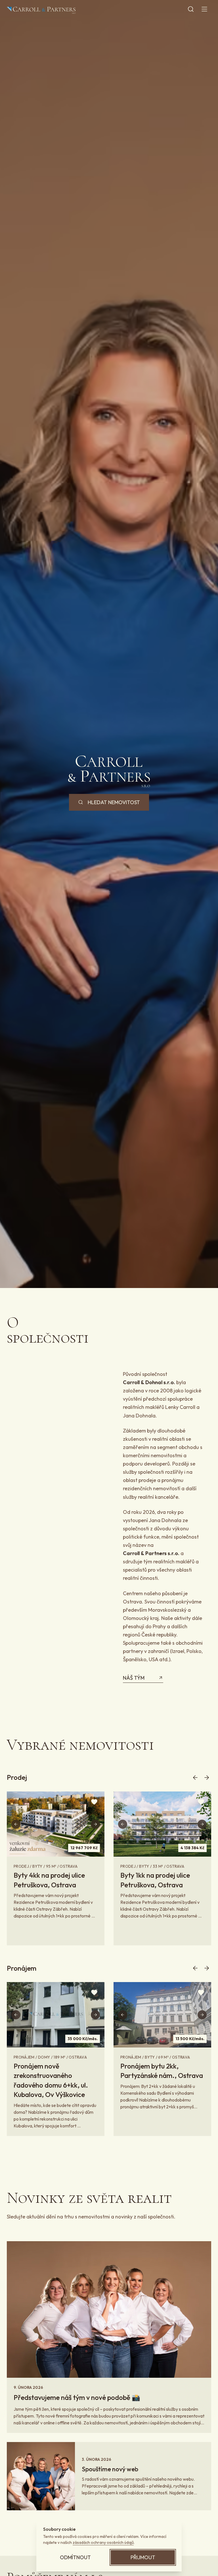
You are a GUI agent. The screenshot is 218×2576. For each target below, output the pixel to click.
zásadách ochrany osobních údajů (103, 2542)
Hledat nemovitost (114, 802)
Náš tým (134, 1678)
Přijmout (143, 2557)
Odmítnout (75, 2557)
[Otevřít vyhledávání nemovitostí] (191, 9)
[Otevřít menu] (204, 9)
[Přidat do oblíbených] (94, 1802)
